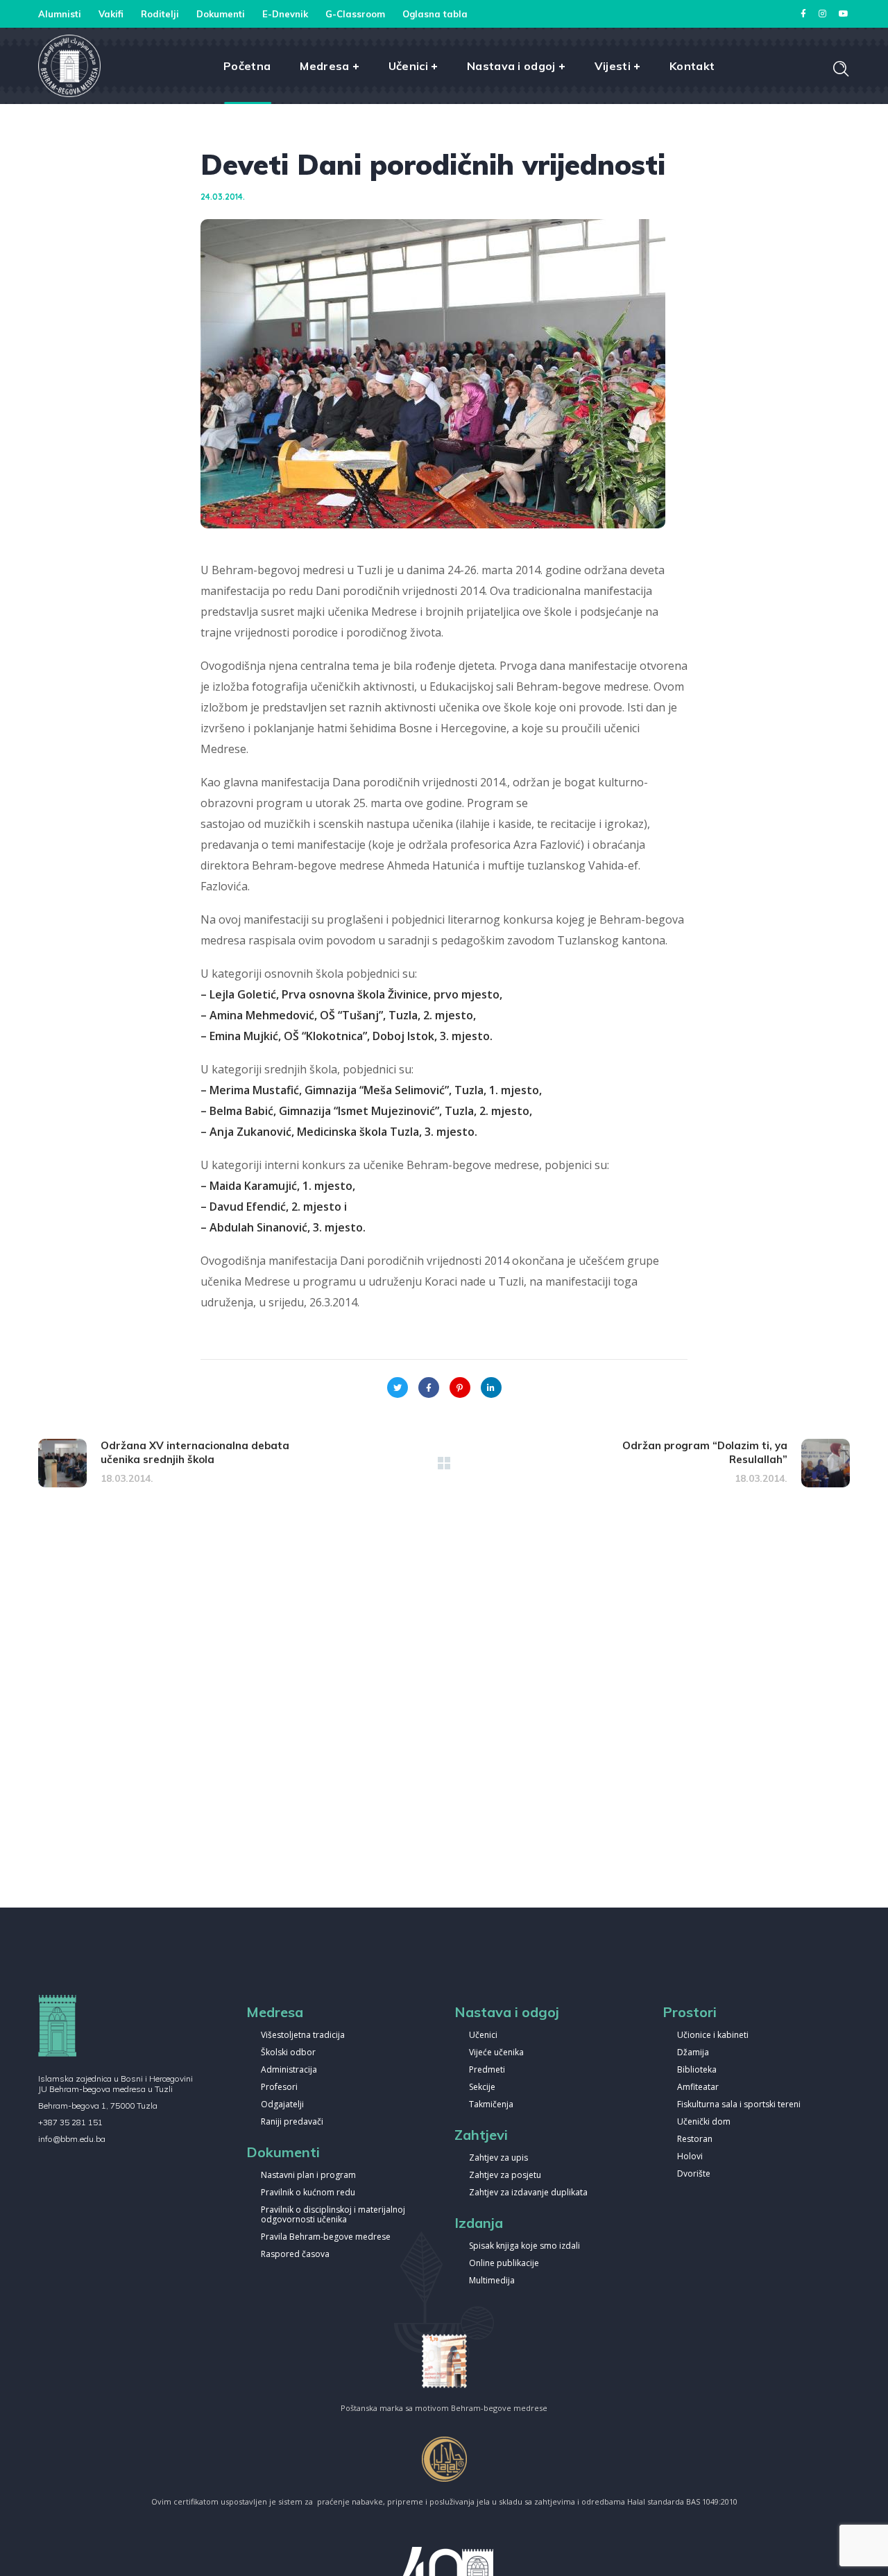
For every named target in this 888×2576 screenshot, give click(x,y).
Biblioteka (697, 2070)
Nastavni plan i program (308, 2176)
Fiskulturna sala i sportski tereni (739, 2105)
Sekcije (482, 2087)
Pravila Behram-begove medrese (326, 2237)
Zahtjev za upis (498, 2158)
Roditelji (160, 14)
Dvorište (694, 2174)
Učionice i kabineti (713, 2035)
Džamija (693, 2053)
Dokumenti (221, 14)
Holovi (690, 2157)
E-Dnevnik (285, 14)
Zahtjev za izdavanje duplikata (528, 2193)
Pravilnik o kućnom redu (308, 2193)
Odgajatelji (282, 2105)
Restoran (695, 2140)
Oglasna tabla (435, 14)
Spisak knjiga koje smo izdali (524, 2246)
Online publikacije (504, 2264)
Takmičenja (491, 2105)
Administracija (289, 2070)
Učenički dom (704, 2122)
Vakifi (111, 14)
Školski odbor (288, 2053)
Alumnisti (60, 14)
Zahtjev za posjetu (505, 2176)
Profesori (279, 2087)
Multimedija (492, 2281)
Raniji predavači (292, 2122)
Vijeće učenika (496, 2053)
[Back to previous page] (444, 1463)
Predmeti (487, 2070)
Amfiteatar (698, 2087)
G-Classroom (355, 14)
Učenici (483, 2035)
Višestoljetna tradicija (303, 2035)
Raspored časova (295, 2255)
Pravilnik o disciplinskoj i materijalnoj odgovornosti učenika (333, 2215)
